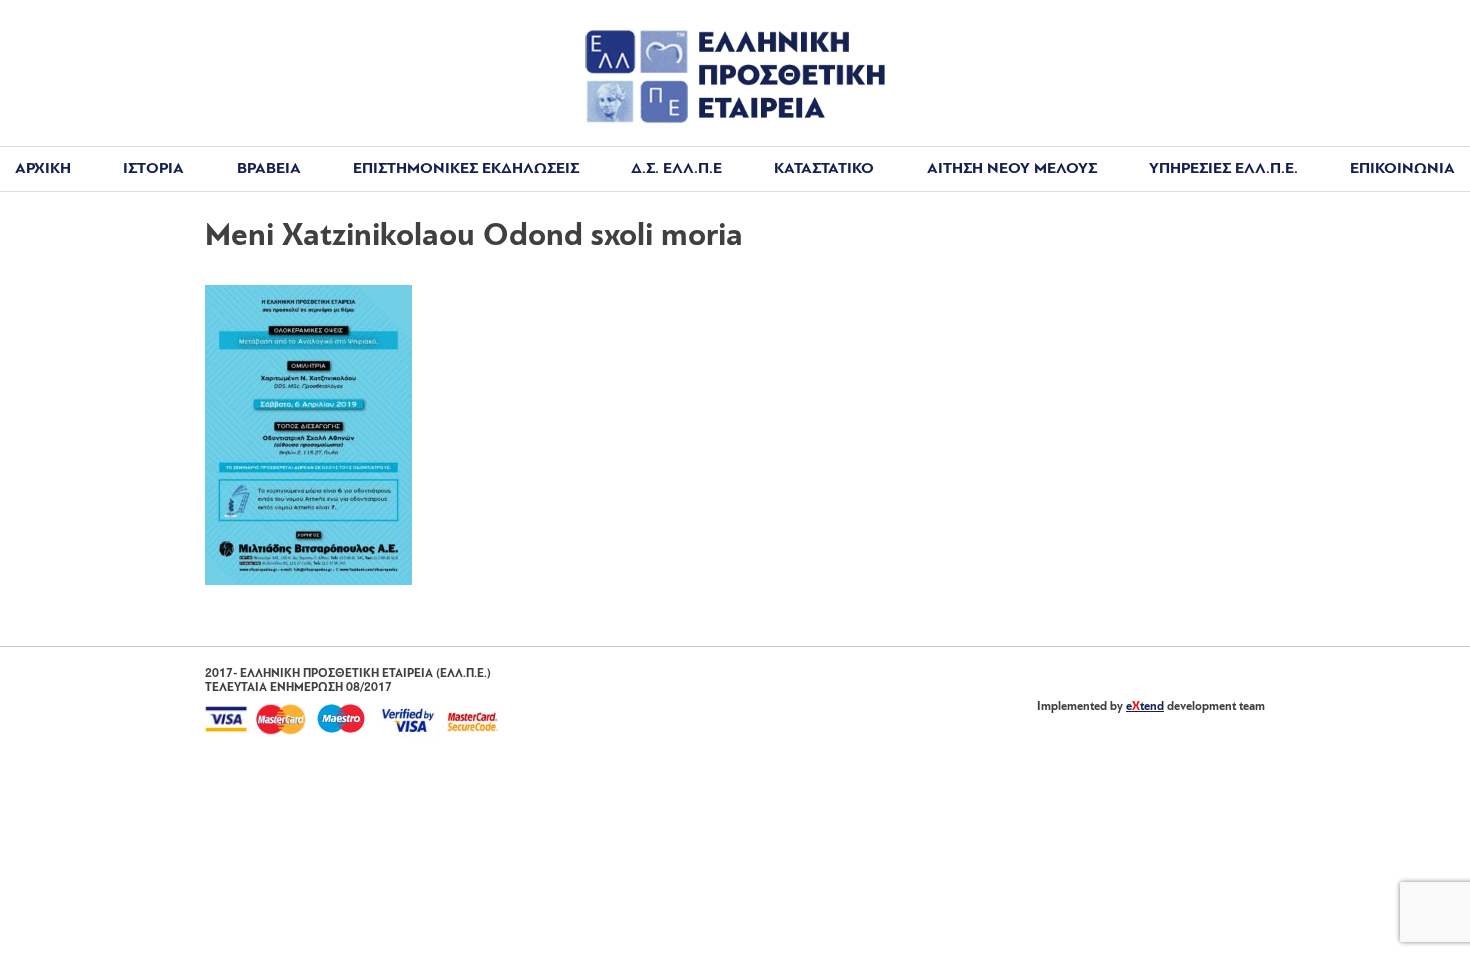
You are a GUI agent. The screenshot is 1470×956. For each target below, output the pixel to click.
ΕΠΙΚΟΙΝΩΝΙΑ (1402, 169)
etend (1145, 707)
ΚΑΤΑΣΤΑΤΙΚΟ (824, 169)
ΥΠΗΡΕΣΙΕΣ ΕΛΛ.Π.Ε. (1223, 169)
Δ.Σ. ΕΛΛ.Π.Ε (676, 169)
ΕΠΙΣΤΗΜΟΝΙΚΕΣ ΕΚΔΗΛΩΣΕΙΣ (466, 169)
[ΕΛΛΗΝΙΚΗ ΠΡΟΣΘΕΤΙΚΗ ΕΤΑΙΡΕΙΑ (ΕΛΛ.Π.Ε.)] (735, 119)
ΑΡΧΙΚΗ (43, 169)
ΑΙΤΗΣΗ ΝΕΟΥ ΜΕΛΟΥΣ (1012, 169)
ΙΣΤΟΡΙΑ (153, 169)
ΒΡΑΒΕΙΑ (269, 169)
